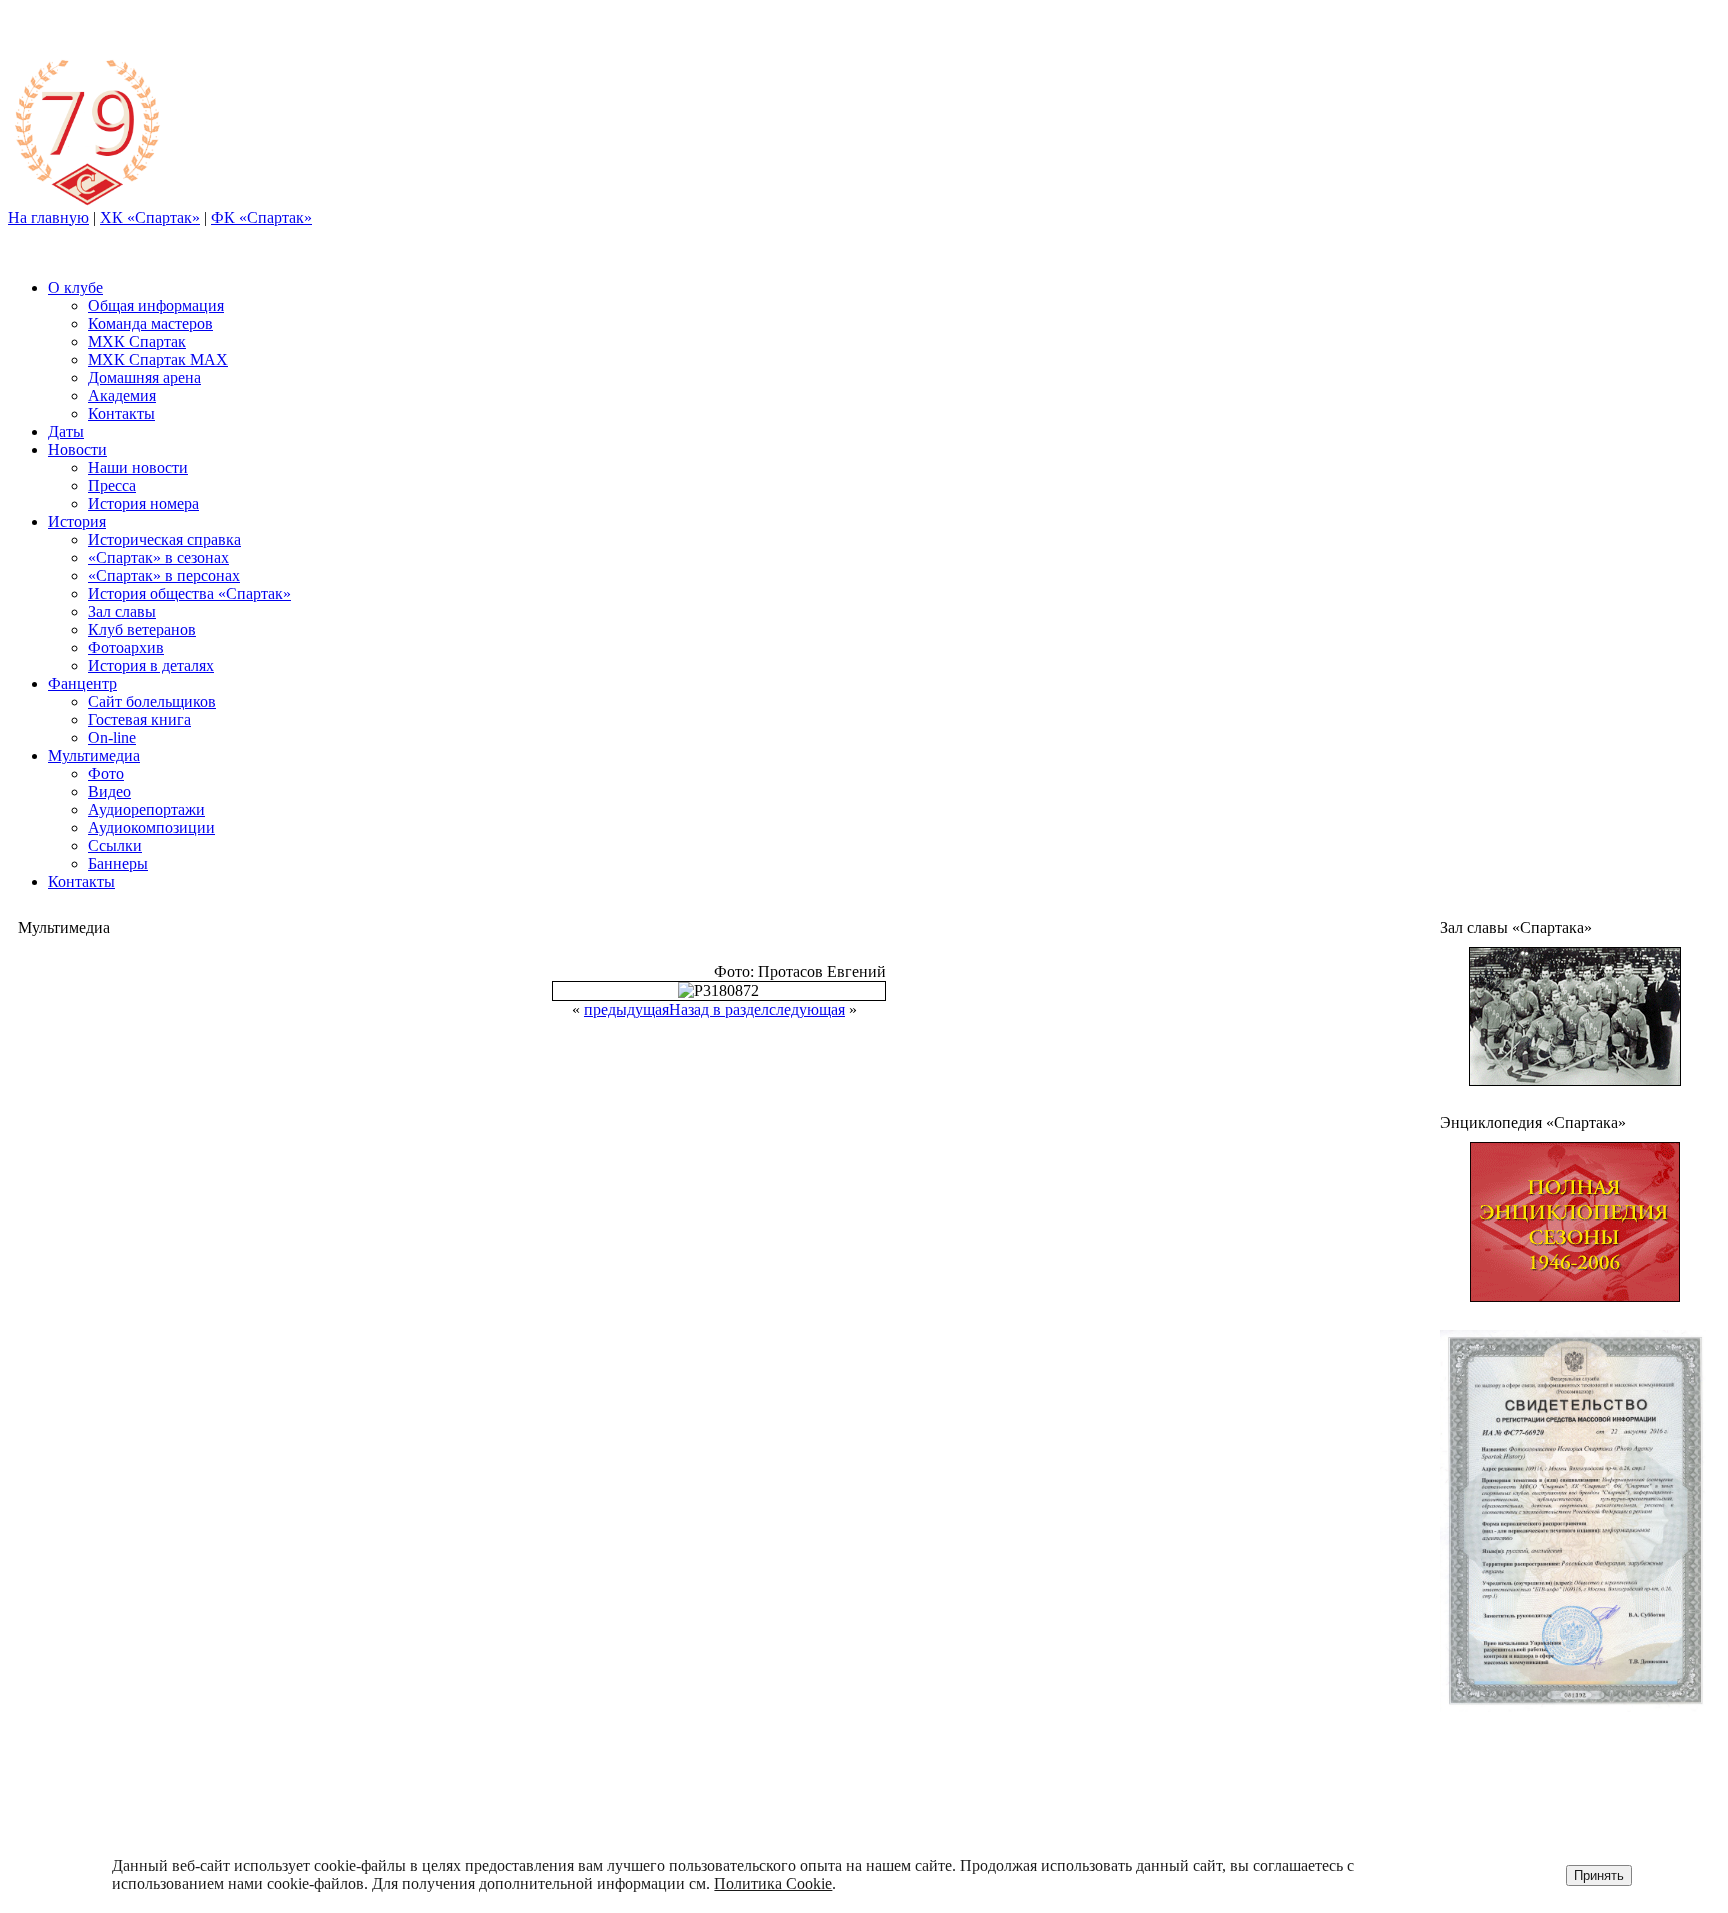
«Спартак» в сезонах (158, 557)
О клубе (75, 287)
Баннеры (118, 863)
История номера (143, 503)
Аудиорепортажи (146, 809)
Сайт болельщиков (152, 701)
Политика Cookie (773, 1883)
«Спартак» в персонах (164, 575)
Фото (106, 773)
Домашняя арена (144, 377)
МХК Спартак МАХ (158, 359)
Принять (1599, 1875)
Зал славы (122, 611)
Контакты (121, 413)
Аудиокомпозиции (151, 827)
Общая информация (156, 305)
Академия (122, 395)
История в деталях (151, 665)
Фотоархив (126, 647)
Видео (109, 791)
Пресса (112, 485)
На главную (48, 217)
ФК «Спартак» (261, 217)
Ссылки (115, 845)
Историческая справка (164, 539)
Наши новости (138, 467)
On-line (112, 737)
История (77, 521)
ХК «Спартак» (150, 217)
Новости (77, 449)
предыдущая (626, 1009)
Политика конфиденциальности (1564, 1787)
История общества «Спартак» (189, 593)
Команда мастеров (150, 323)
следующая (807, 1009)
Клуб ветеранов (142, 629)
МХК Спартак (137, 341)
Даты (66, 431)
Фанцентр (82, 683)
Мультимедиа (94, 755)
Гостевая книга (139, 719)
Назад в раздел (719, 1009)
